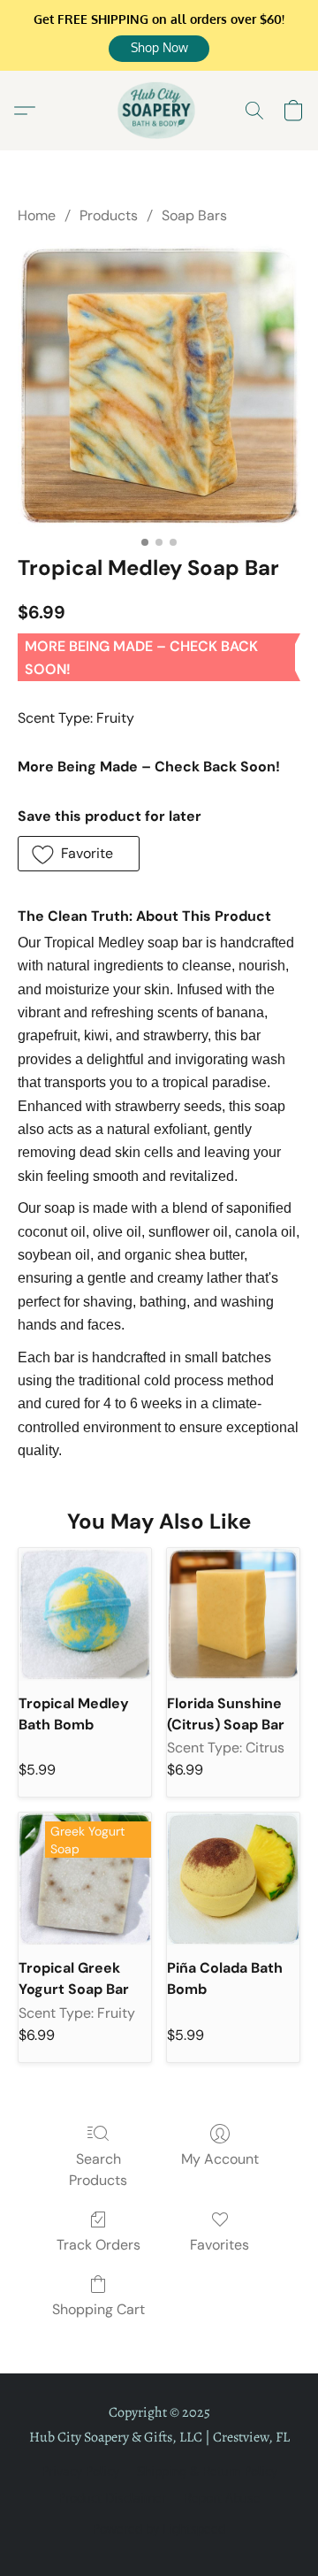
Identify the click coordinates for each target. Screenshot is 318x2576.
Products (109, 215)
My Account (220, 2159)
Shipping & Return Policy (207, 2471)
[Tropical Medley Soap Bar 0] (159, 386)
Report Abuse (222, 2498)
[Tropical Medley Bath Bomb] (85, 1614)
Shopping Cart (98, 2309)
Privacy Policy (80, 2471)
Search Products (98, 2170)
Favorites (220, 2245)
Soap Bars (194, 215)
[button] (159, 49)
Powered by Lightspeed (159, 2529)
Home (37, 215)
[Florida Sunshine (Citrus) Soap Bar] (233, 1614)
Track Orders (98, 2245)
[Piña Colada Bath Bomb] (233, 1879)
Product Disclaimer (112, 2498)
